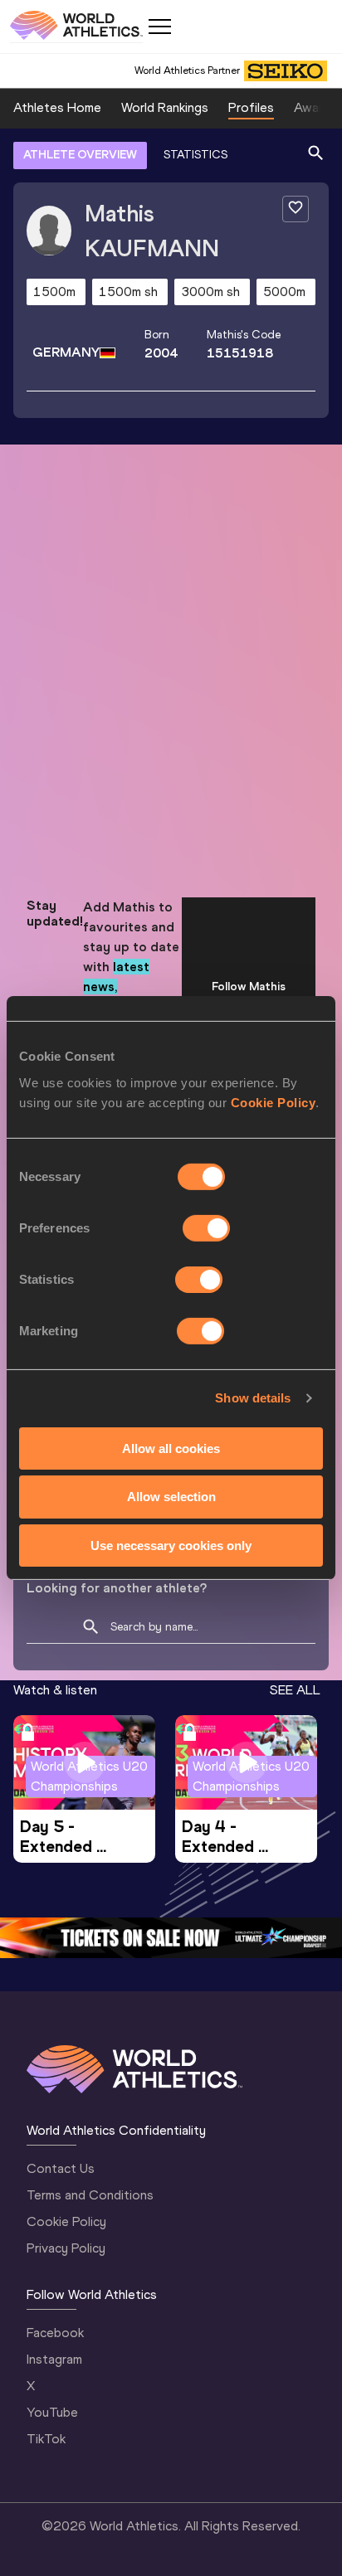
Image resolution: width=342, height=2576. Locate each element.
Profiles (251, 107)
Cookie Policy (274, 1102)
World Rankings (165, 107)
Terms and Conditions (90, 2195)
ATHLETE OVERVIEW (80, 155)
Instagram (54, 2359)
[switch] (206, 1227)
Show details (253, 1398)
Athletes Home (57, 107)
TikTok (46, 2439)
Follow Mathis (249, 987)
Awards (315, 107)
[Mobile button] (159, 27)
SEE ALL (295, 1690)
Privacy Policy (66, 2248)
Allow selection (171, 1497)
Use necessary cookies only (171, 1546)
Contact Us (61, 2168)
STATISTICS (195, 155)
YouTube (52, 2412)
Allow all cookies (171, 1448)
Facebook (55, 2333)
